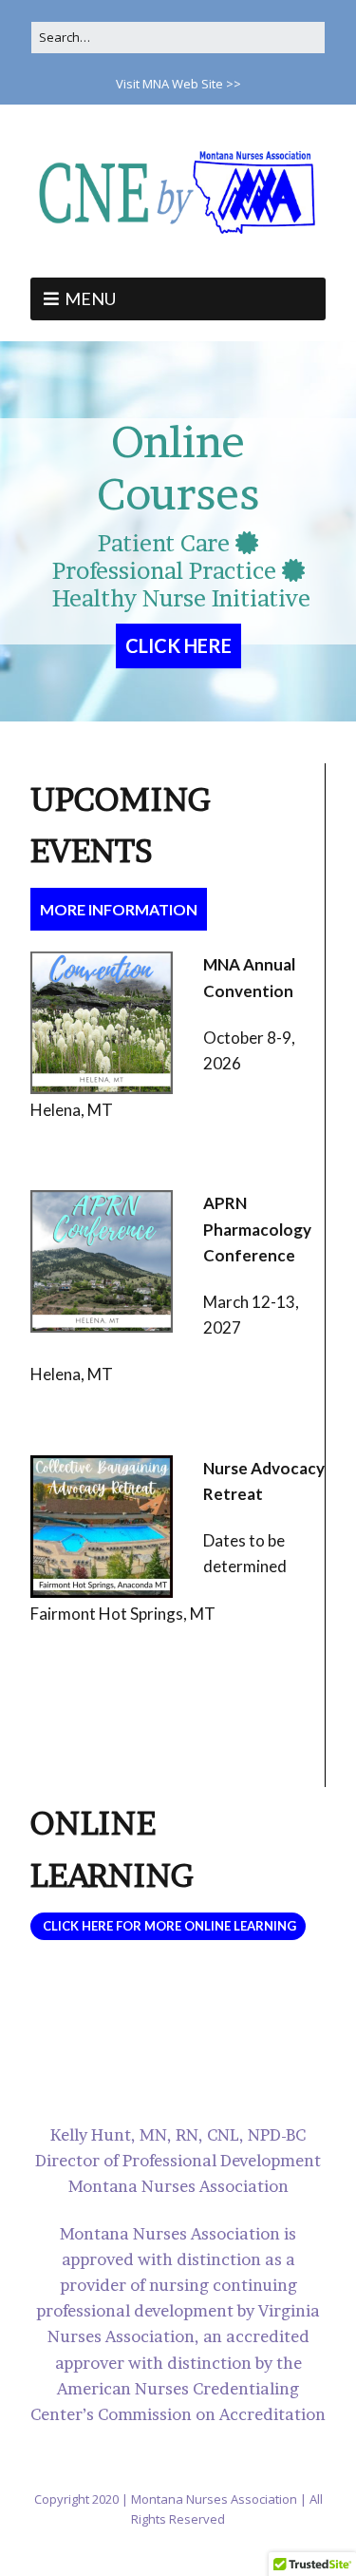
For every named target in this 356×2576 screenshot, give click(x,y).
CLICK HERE (178, 645)
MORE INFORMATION (119, 909)
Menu (90, 298)
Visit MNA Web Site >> (178, 84)
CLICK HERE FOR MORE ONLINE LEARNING (168, 1926)
